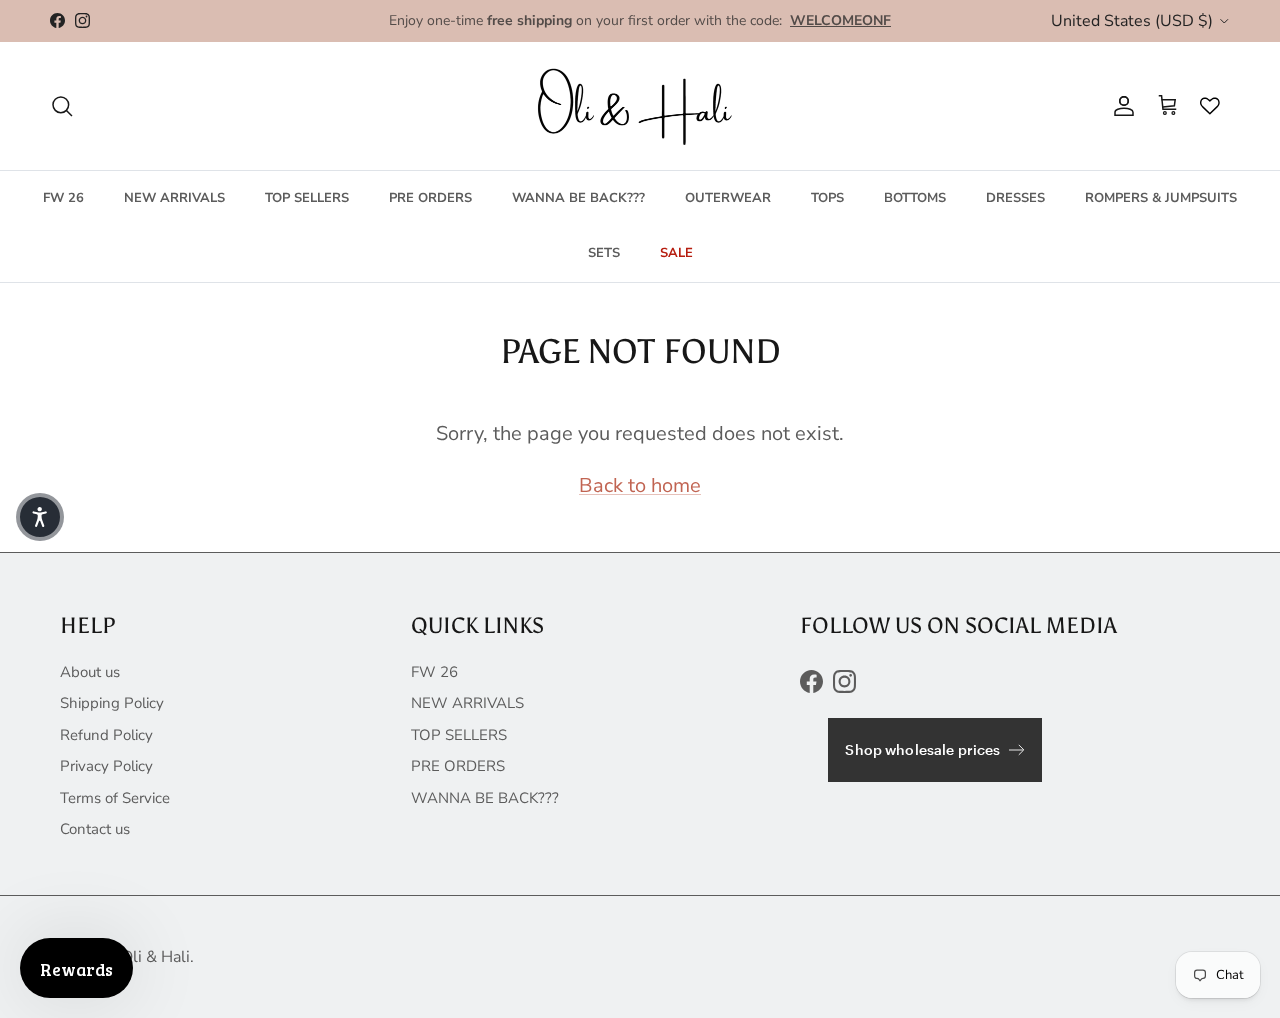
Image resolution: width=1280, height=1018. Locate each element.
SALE (676, 253)
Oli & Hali (155, 957)
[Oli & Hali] (640, 106)
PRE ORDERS (430, 197)
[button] (40, 517)
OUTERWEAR (728, 197)
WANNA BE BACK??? (578, 197)
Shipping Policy (112, 703)
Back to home (640, 485)
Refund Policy (106, 735)
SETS (604, 253)
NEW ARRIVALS (174, 197)
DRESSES (1015, 197)
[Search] (62, 106)
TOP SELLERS (307, 197)
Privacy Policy (106, 766)
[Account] (1120, 106)
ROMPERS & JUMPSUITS (1161, 197)
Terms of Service (115, 798)
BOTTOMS (915, 197)
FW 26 (63, 197)
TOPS (827, 197)
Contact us (95, 829)
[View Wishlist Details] (1205, 106)
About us (90, 672)
